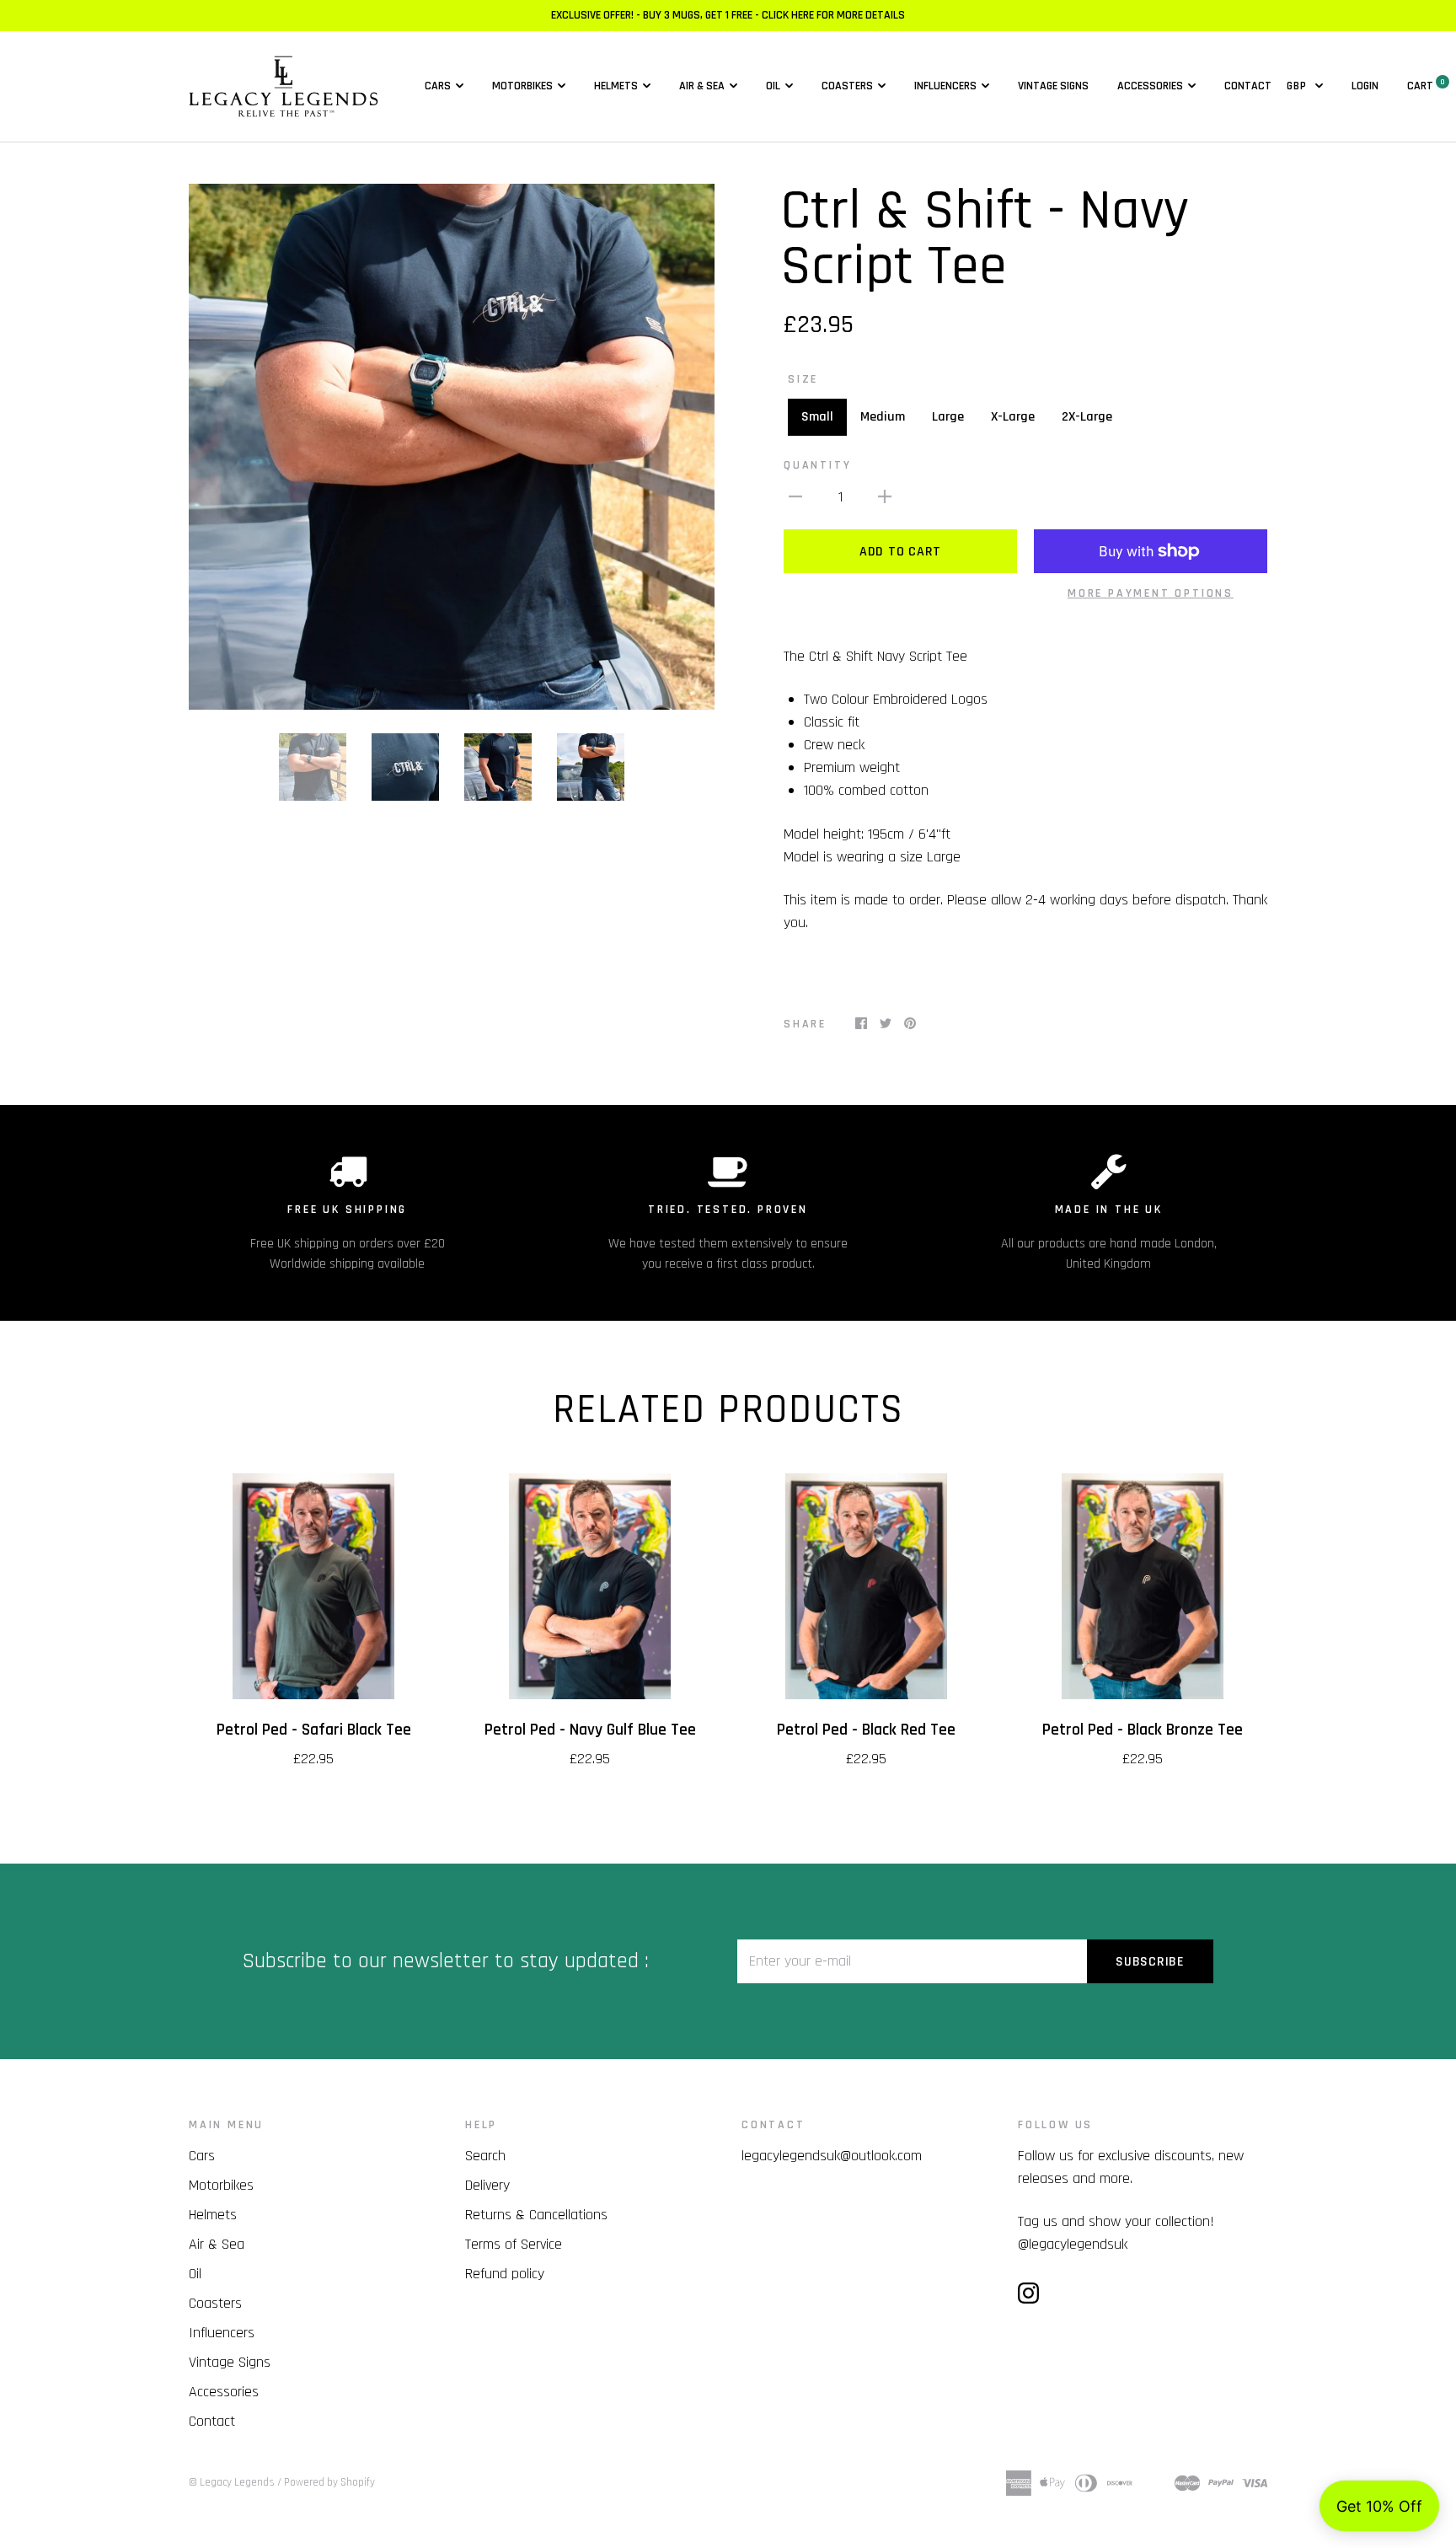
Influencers (945, 86)
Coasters (847, 86)
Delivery (487, 2185)
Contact (1248, 86)
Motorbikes (522, 86)
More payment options (1151, 593)
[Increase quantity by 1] (885, 496)
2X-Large (1087, 417)
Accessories (1150, 86)
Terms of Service (514, 2244)
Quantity (817, 465)
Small (817, 417)
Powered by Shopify (329, 2482)
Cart (1426, 86)
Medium (883, 417)
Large (948, 417)
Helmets (616, 86)
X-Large (1013, 417)
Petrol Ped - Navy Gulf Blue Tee (590, 1730)
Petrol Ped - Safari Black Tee (314, 1730)
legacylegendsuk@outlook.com (832, 2156)
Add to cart (900, 552)
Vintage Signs (1053, 86)
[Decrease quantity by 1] (795, 496)
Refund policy (505, 2274)
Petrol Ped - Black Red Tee (866, 1730)
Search (485, 2156)
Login (1365, 86)
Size (803, 379)
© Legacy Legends (232, 2482)
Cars (438, 86)
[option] (452, 447)
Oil (773, 86)
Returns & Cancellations (536, 2215)
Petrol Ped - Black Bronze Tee (1143, 1730)
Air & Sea (702, 86)
